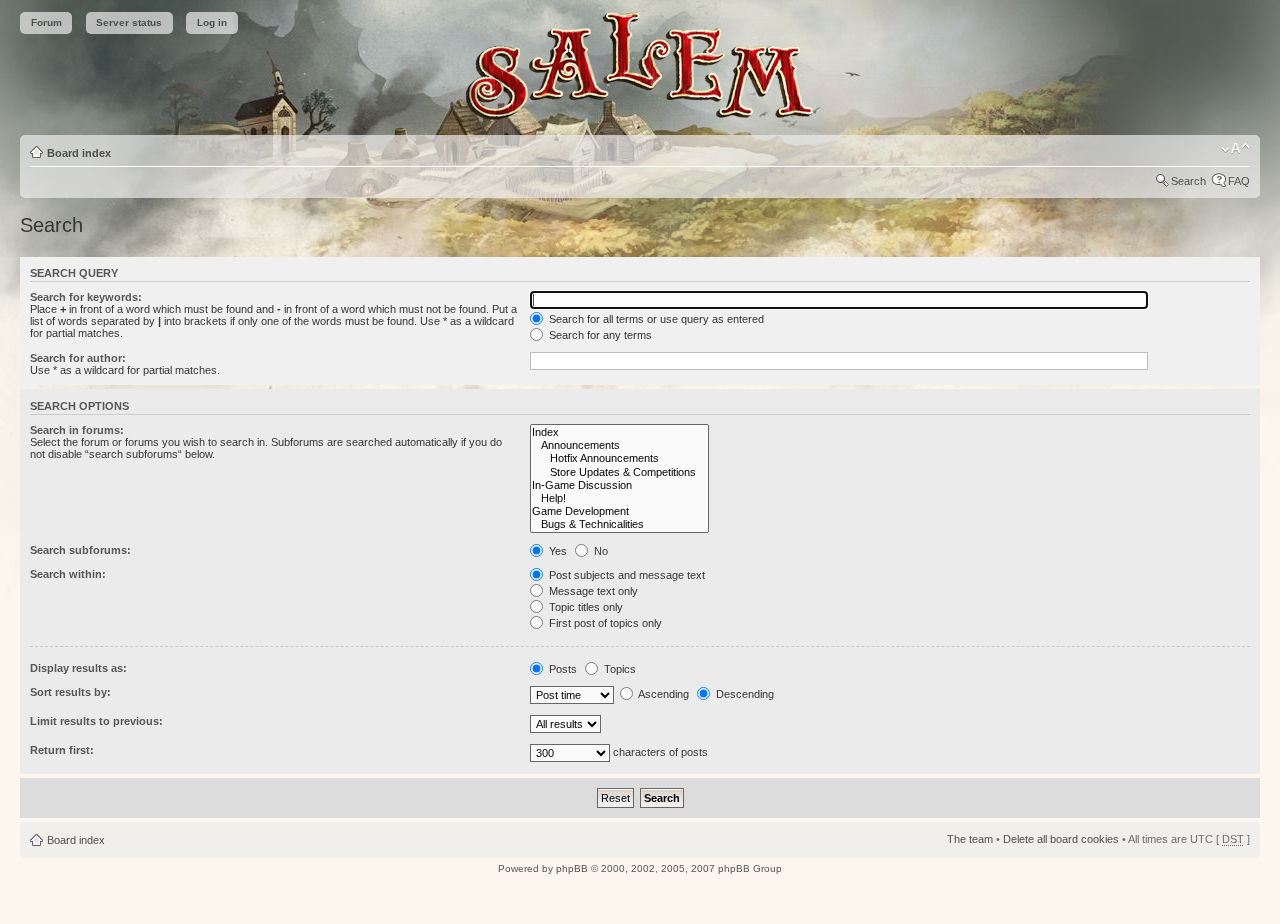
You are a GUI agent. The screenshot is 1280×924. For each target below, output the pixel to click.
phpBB (572, 868)
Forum (46, 22)
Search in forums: (77, 430)
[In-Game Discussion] (619, 485)
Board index (79, 153)
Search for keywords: (86, 297)
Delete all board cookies (1061, 839)
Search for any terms (599, 335)
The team (970, 839)
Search (1188, 181)
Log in (212, 22)
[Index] (619, 432)
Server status (129, 22)
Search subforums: (80, 550)
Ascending (662, 694)
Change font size (1235, 149)
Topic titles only (584, 607)
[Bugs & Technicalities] (619, 524)
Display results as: (78, 668)
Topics (618, 669)
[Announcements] (619, 445)
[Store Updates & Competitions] (619, 472)
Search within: (68, 574)
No (599, 551)
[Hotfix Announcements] (619, 458)
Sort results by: (70, 692)
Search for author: (78, 358)
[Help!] (619, 498)
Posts (561, 669)
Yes (556, 551)
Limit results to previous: (96, 721)
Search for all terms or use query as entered (655, 319)
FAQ (1239, 181)
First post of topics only (604, 623)
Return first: (62, 750)
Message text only (592, 591)
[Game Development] (619, 511)
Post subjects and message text (625, 575)
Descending (743, 694)
